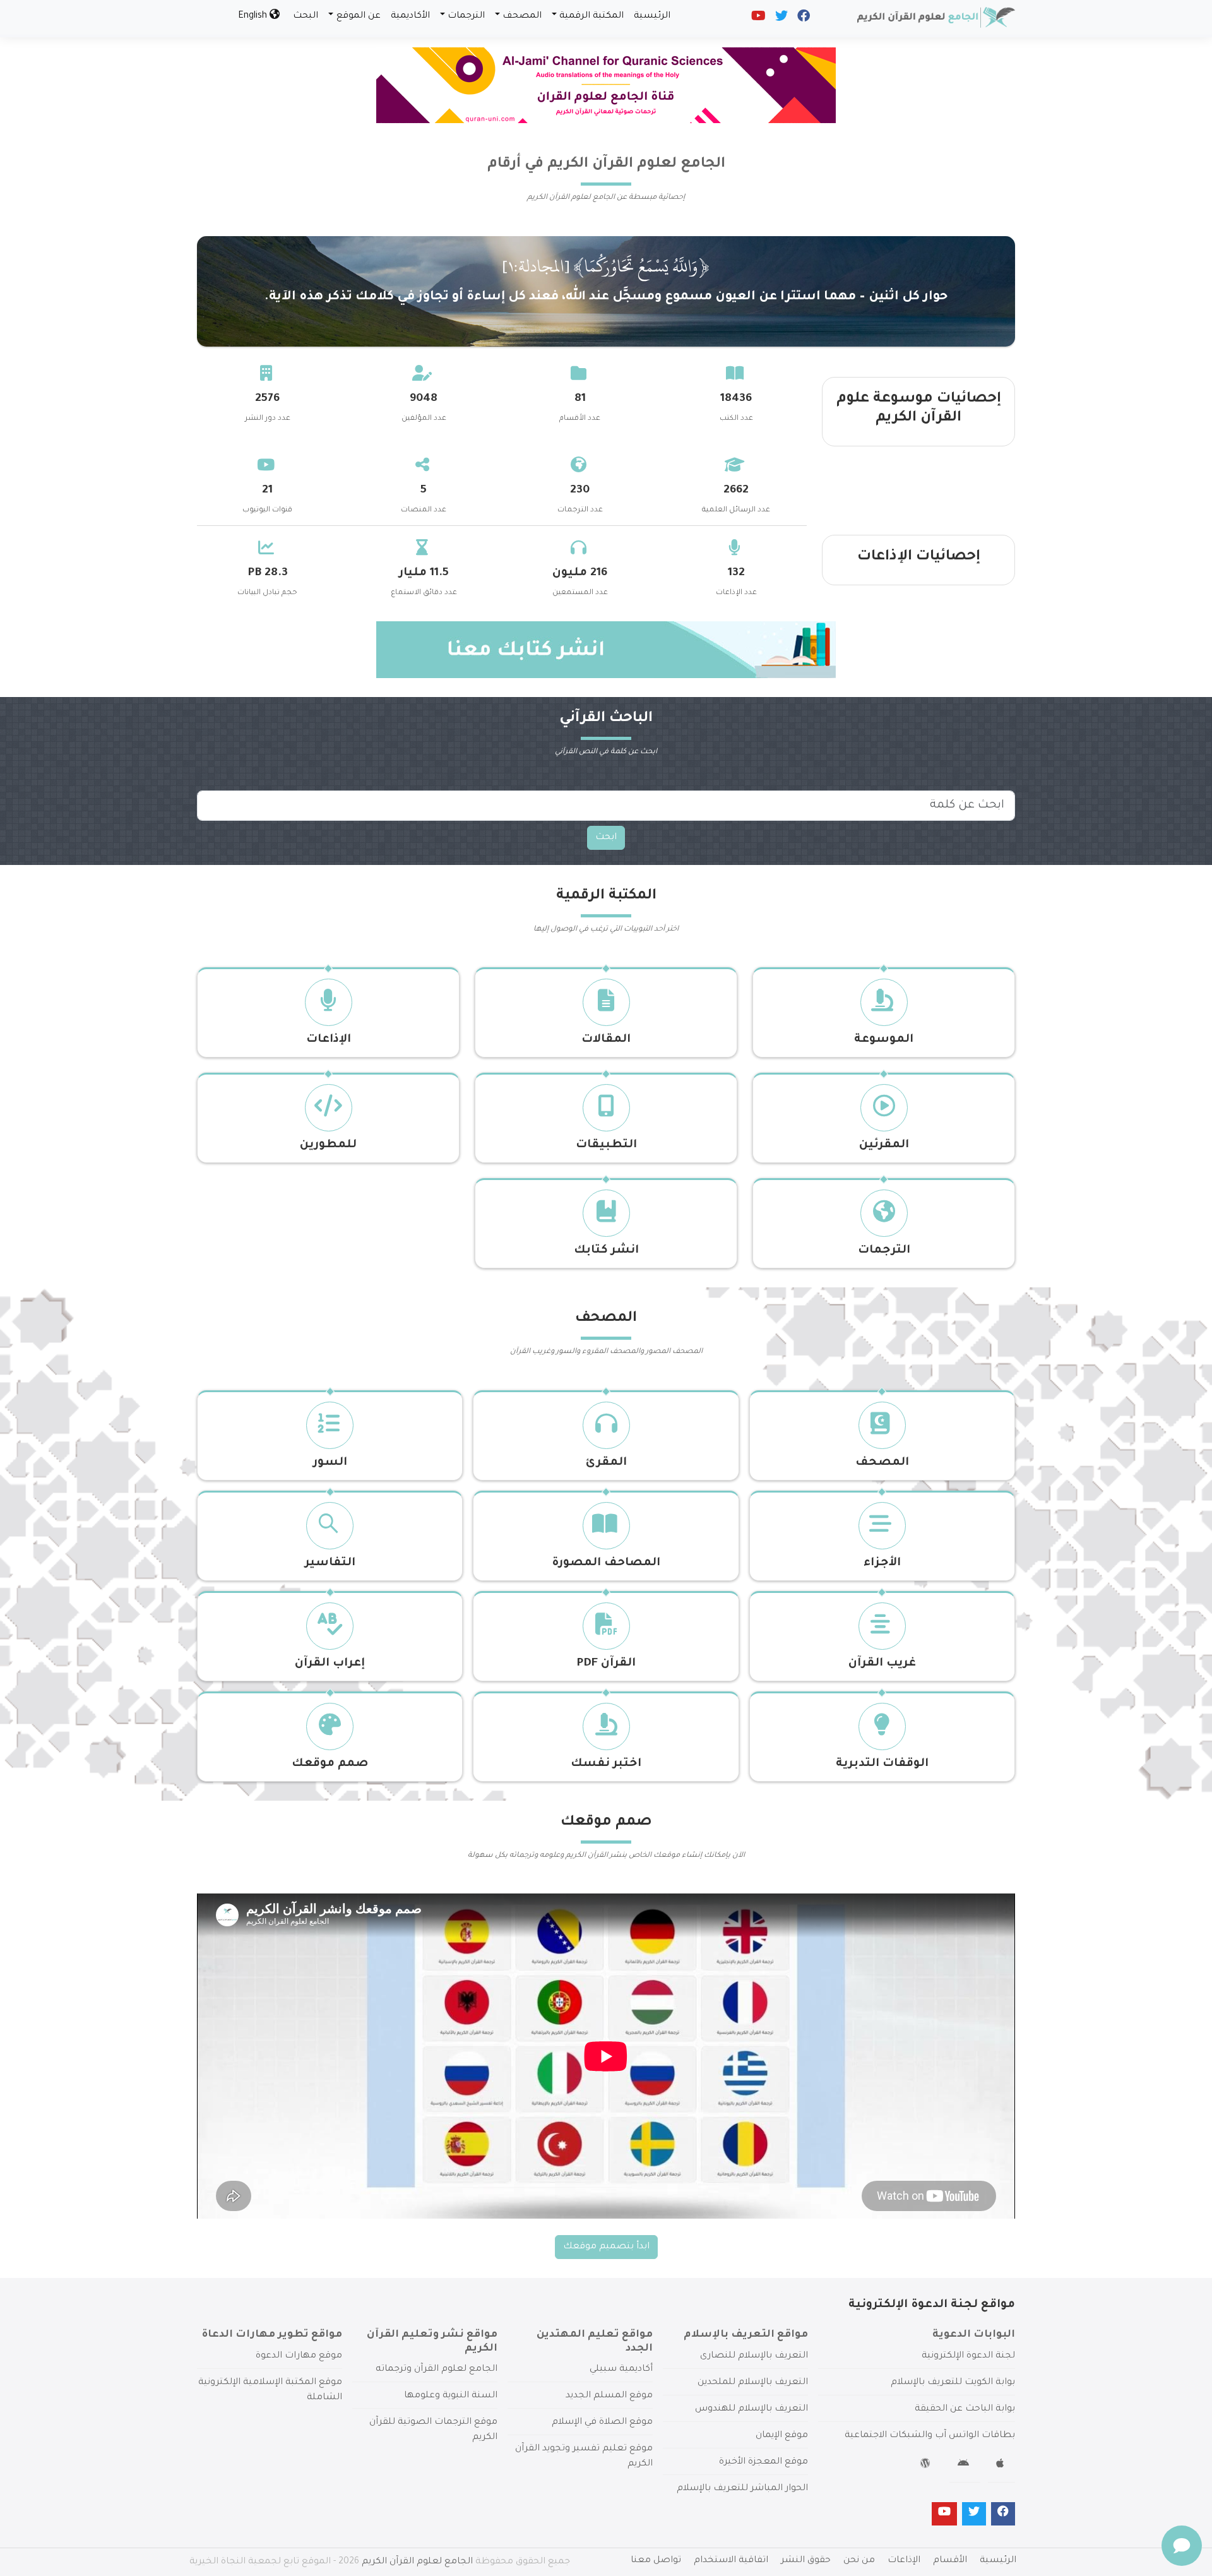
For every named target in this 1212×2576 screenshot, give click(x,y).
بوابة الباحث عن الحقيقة (965, 2409)
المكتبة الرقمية (591, 16)
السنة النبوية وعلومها (451, 2396)
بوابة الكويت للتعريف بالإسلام (953, 2383)
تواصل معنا (656, 2561)
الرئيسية (652, 16)
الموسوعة (884, 1040)
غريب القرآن (882, 1664)
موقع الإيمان (782, 2436)
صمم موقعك (330, 1764)
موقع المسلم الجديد (609, 2396)
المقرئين (884, 1145)
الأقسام (950, 2561)
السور (330, 1463)
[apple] (1001, 2466)
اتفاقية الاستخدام (731, 2561)
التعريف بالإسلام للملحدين (753, 2383)
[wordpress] (927, 2466)
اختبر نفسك (606, 1764)
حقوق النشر (806, 2561)
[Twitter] (781, 19)
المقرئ (606, 1463)
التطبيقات (606, 1145)
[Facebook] (803, 19)
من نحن (859, 2561)
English (254, 16)
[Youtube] (757, 19)
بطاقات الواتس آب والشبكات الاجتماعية (930, 2436)
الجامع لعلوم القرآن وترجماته (437, 2370)
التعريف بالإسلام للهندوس (752, 2409)
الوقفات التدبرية (882, 1764)
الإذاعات (329, 1040)
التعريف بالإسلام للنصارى (754, 2356)
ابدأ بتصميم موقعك (606, 2247)
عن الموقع (359, 16)
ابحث (606, 838)
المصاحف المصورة (606, 1563)
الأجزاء (882, 1563)
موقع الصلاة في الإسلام (602, 2423)
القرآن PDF (606, 1664)
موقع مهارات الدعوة (299, 2356)
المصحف (522, 16)
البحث (306, 16)
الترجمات (466, 16)
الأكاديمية (410, 16)
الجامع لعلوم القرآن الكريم (417, 2562)
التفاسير (330, 1563)
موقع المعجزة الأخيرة (763, 2462)
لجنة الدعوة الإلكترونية (968, 2356)
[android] (965, 2466)
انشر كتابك (606, 1251)
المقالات (606, 1040)
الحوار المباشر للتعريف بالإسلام (742, 2489)
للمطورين (328, 1145)
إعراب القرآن (330, 1664)
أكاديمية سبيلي (621, 2370)
